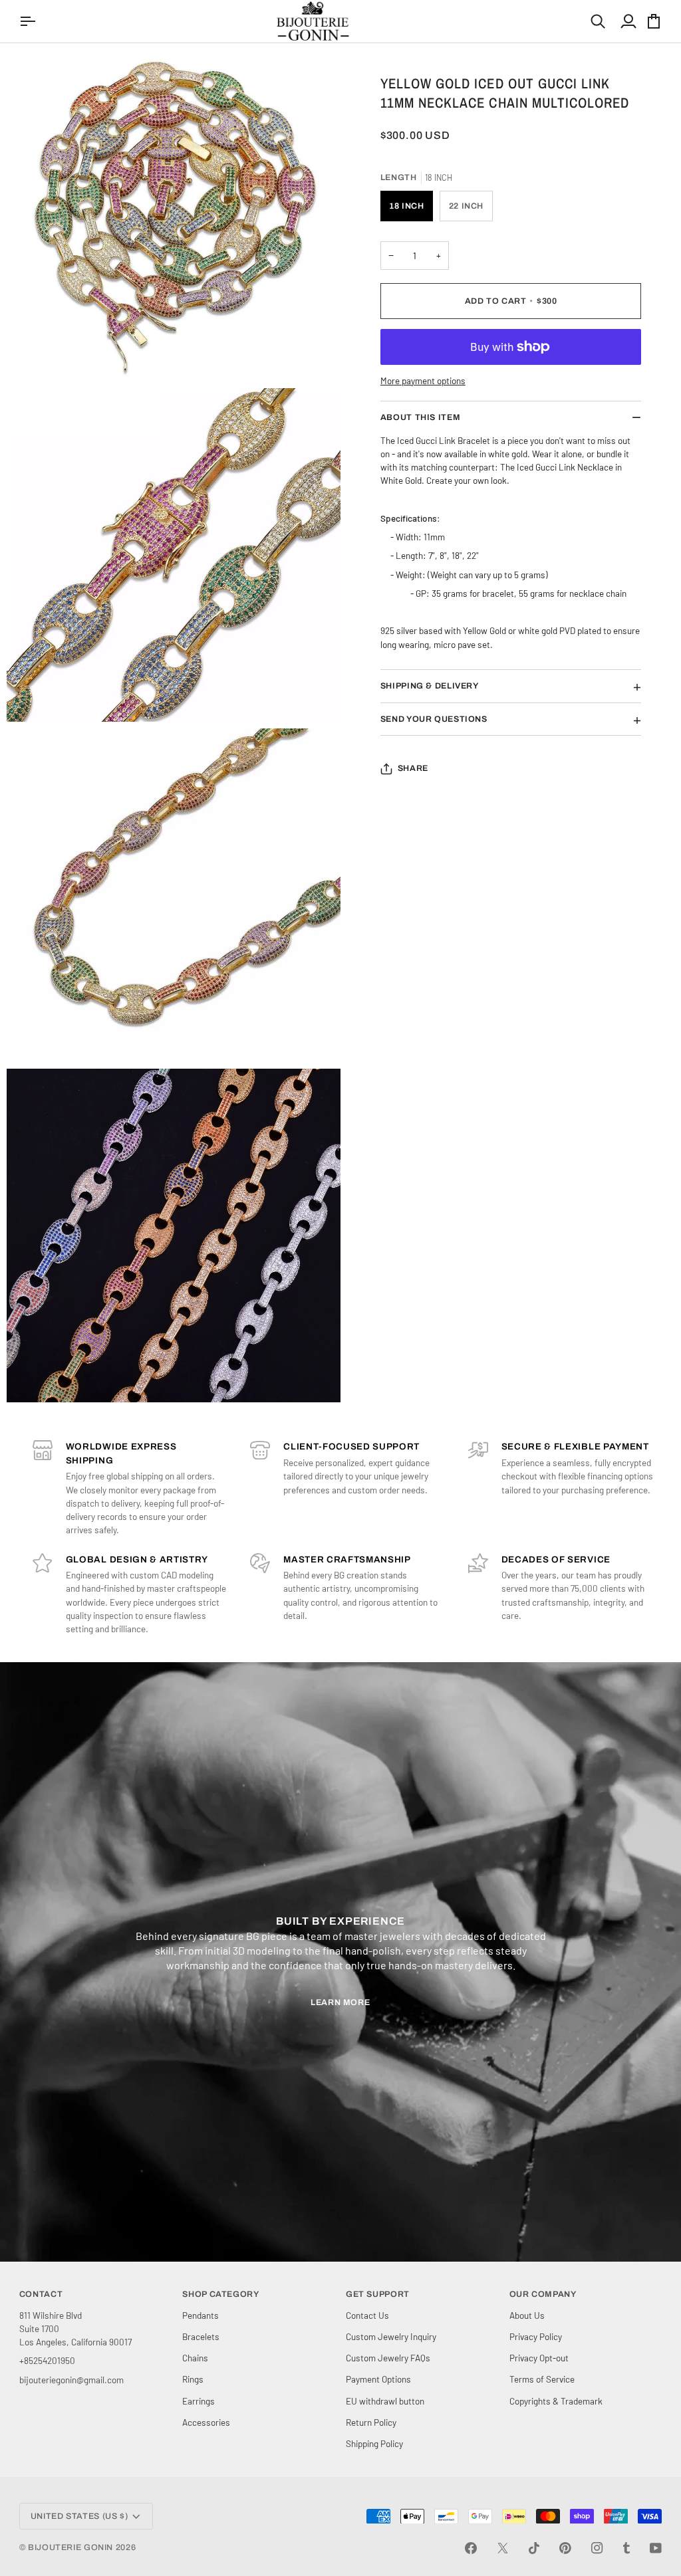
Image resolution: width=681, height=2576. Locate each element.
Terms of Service (542, 2379)
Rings (193, 2379)
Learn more (340, 2002)
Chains (195, 2358)
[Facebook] (471, 2548)
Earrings (199, 2401)
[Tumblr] (626, 2548)
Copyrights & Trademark (556, 2401)
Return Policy (371, 2422)
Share (413, 768)
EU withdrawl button (385, 2401)
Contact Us (367, 2315)
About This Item (420, 417)
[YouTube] (656, 2548)
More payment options (423, 380)
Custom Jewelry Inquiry (391, 2336)
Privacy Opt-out (539, 2358)
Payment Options (378, 2379)
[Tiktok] (534, 2548)
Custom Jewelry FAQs (388, 2358)
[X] (503, 2548)
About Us (527, 2315)
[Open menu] (29, 21)
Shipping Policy (374, 2443)
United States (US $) (79, 2516)
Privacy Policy (536, 2336)
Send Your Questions (434, 719)
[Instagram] (597, 2548)
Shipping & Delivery (430, 686)
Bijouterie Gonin (70, 2547)
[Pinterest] (565, 2548)
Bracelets (201, 2336)
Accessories (206, 2422)
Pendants (201, 2315)
